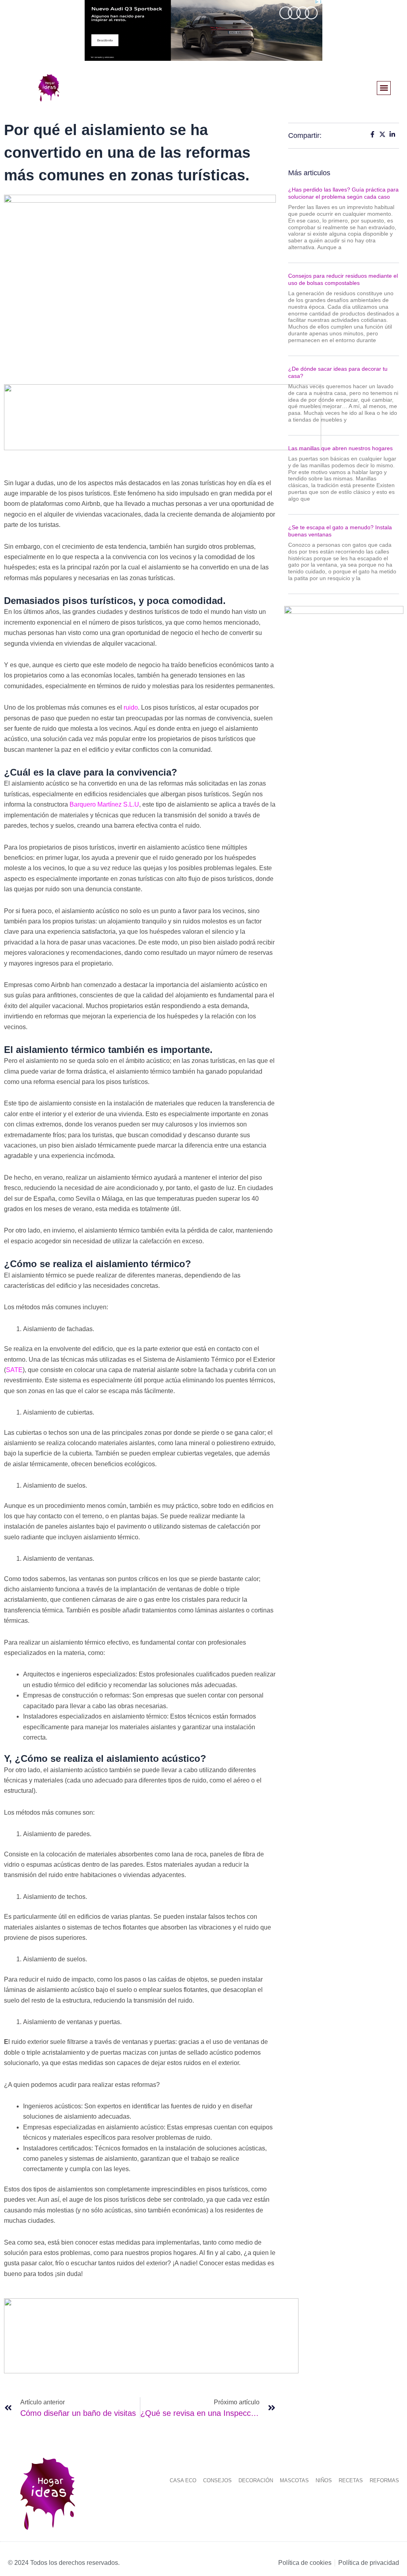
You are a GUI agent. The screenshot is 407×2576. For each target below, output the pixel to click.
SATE (14, 1370)
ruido (131, 707)
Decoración (256, 2480)
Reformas (384, 2480)
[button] (384, 88)
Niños (324, 2480)
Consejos (217, 2480)
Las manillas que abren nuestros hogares (340, 448)
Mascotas (294, 2480)
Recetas (351, 2480)
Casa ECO (183, 2480)
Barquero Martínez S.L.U (104, 804)
